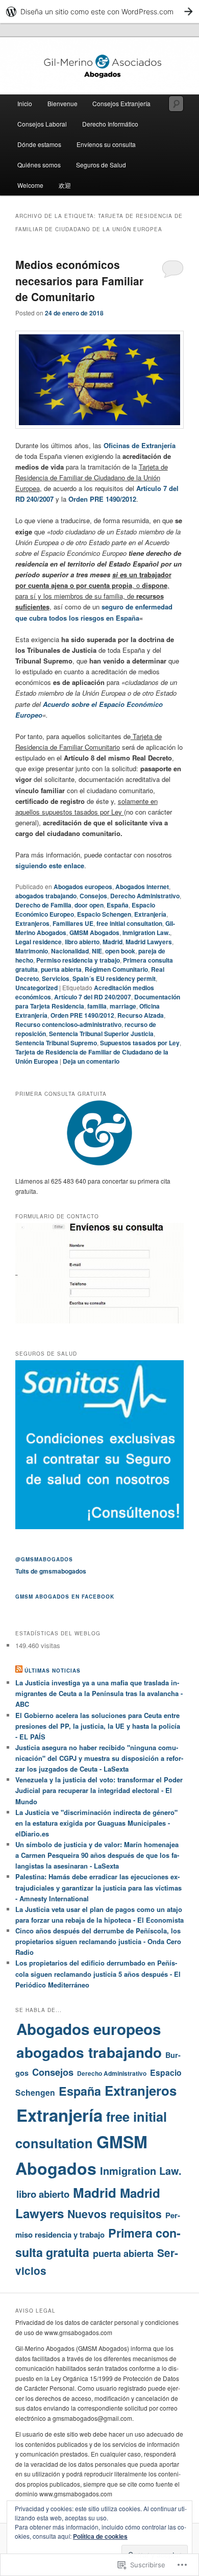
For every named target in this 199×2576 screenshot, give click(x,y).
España (118, 905)
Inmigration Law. (146, 933)
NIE (97, 951)
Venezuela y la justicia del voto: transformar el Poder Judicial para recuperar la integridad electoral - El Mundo (99, 1790)
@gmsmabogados (44, 1559)
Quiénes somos (39, 165)
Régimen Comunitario (116, 969)
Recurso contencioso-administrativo (68, 1024)
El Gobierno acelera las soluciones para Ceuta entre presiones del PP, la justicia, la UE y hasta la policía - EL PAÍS (98, 1726)
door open (89, 905)
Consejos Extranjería (121, 103)
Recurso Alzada (141, 1015)
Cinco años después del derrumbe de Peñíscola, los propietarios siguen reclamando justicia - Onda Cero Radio (98, 1941)
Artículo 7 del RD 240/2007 (93, 997)
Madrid (113, 942)
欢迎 (65, 185)
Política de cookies (100, 2536)
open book (120, 951)
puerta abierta (61, 969)
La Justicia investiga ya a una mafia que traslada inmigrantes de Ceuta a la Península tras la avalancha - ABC (99, 1693)
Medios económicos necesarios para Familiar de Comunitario (79, 280)
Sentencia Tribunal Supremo (56, 1043)
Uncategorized (36, 988)
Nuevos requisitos (115, 2214)
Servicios (56, 978)
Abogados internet (142, 887)
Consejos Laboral (42, 124)
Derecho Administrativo (145, 896)
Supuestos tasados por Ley (140, 1043)
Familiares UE (73, 923)
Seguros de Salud (101, 165)
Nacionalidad (70, 951)
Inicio (25, 103)
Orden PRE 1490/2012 (102, 499)
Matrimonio (32, 951)
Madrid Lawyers (149, 942)
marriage (123, 1006)
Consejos (93, 896)
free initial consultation (129, 923)
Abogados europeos (83, 887)
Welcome (30, 185)
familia (97, 1006)
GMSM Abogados (94, 933)
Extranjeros (32, 923)
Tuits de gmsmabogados (51, 1571)
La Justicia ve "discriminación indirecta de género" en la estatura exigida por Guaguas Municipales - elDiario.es (96, 1823)
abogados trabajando (46, 896)
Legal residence (39, 942)
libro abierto (82, 942)
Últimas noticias (53, 1671)
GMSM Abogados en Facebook (65, 1597)
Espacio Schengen (104, 914)
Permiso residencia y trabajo (78, 960)
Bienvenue (63, 103)
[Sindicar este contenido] (19, 1671)
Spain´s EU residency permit (114, 978)
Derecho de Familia (43, 905)
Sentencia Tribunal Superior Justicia (101, 1034)
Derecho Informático (110, 124)
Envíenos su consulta (106, 144)
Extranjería (150, 914)
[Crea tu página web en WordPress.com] (99, 11)
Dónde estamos (39, 144)
